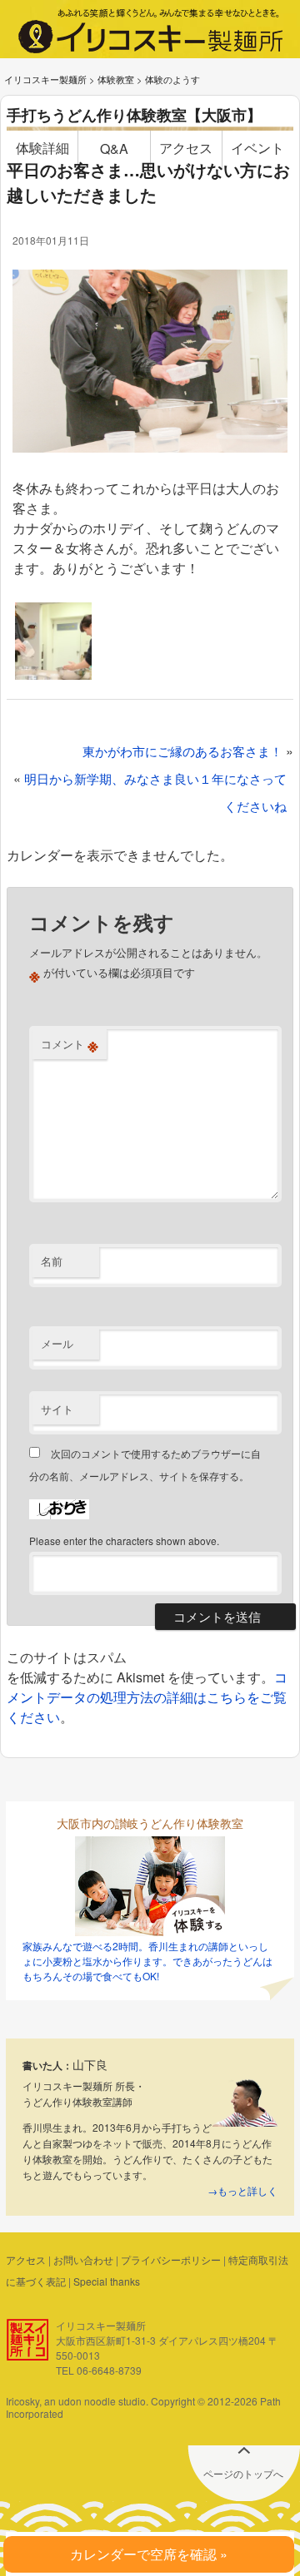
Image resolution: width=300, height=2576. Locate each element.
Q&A (114, 149)
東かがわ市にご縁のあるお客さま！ (182, 751)
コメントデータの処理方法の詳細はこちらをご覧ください (147, 1697)
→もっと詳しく (242, 2190)
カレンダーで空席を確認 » (149, 2554)
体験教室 (116, 79)
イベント (257, 148)
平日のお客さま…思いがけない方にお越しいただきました (148, 182)
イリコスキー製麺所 (45, 79)
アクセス (186, 148)
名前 (52, 1261)
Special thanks (107, 2281)
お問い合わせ (83, 2259)
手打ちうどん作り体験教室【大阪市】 (134, 115)
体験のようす (172, 79)
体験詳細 (42, 148)
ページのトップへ (243, 2473)
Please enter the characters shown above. (124, 1541)
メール (57, 1343)
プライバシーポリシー (171, 2259)
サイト (57, 1409)
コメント (70, 1044)
